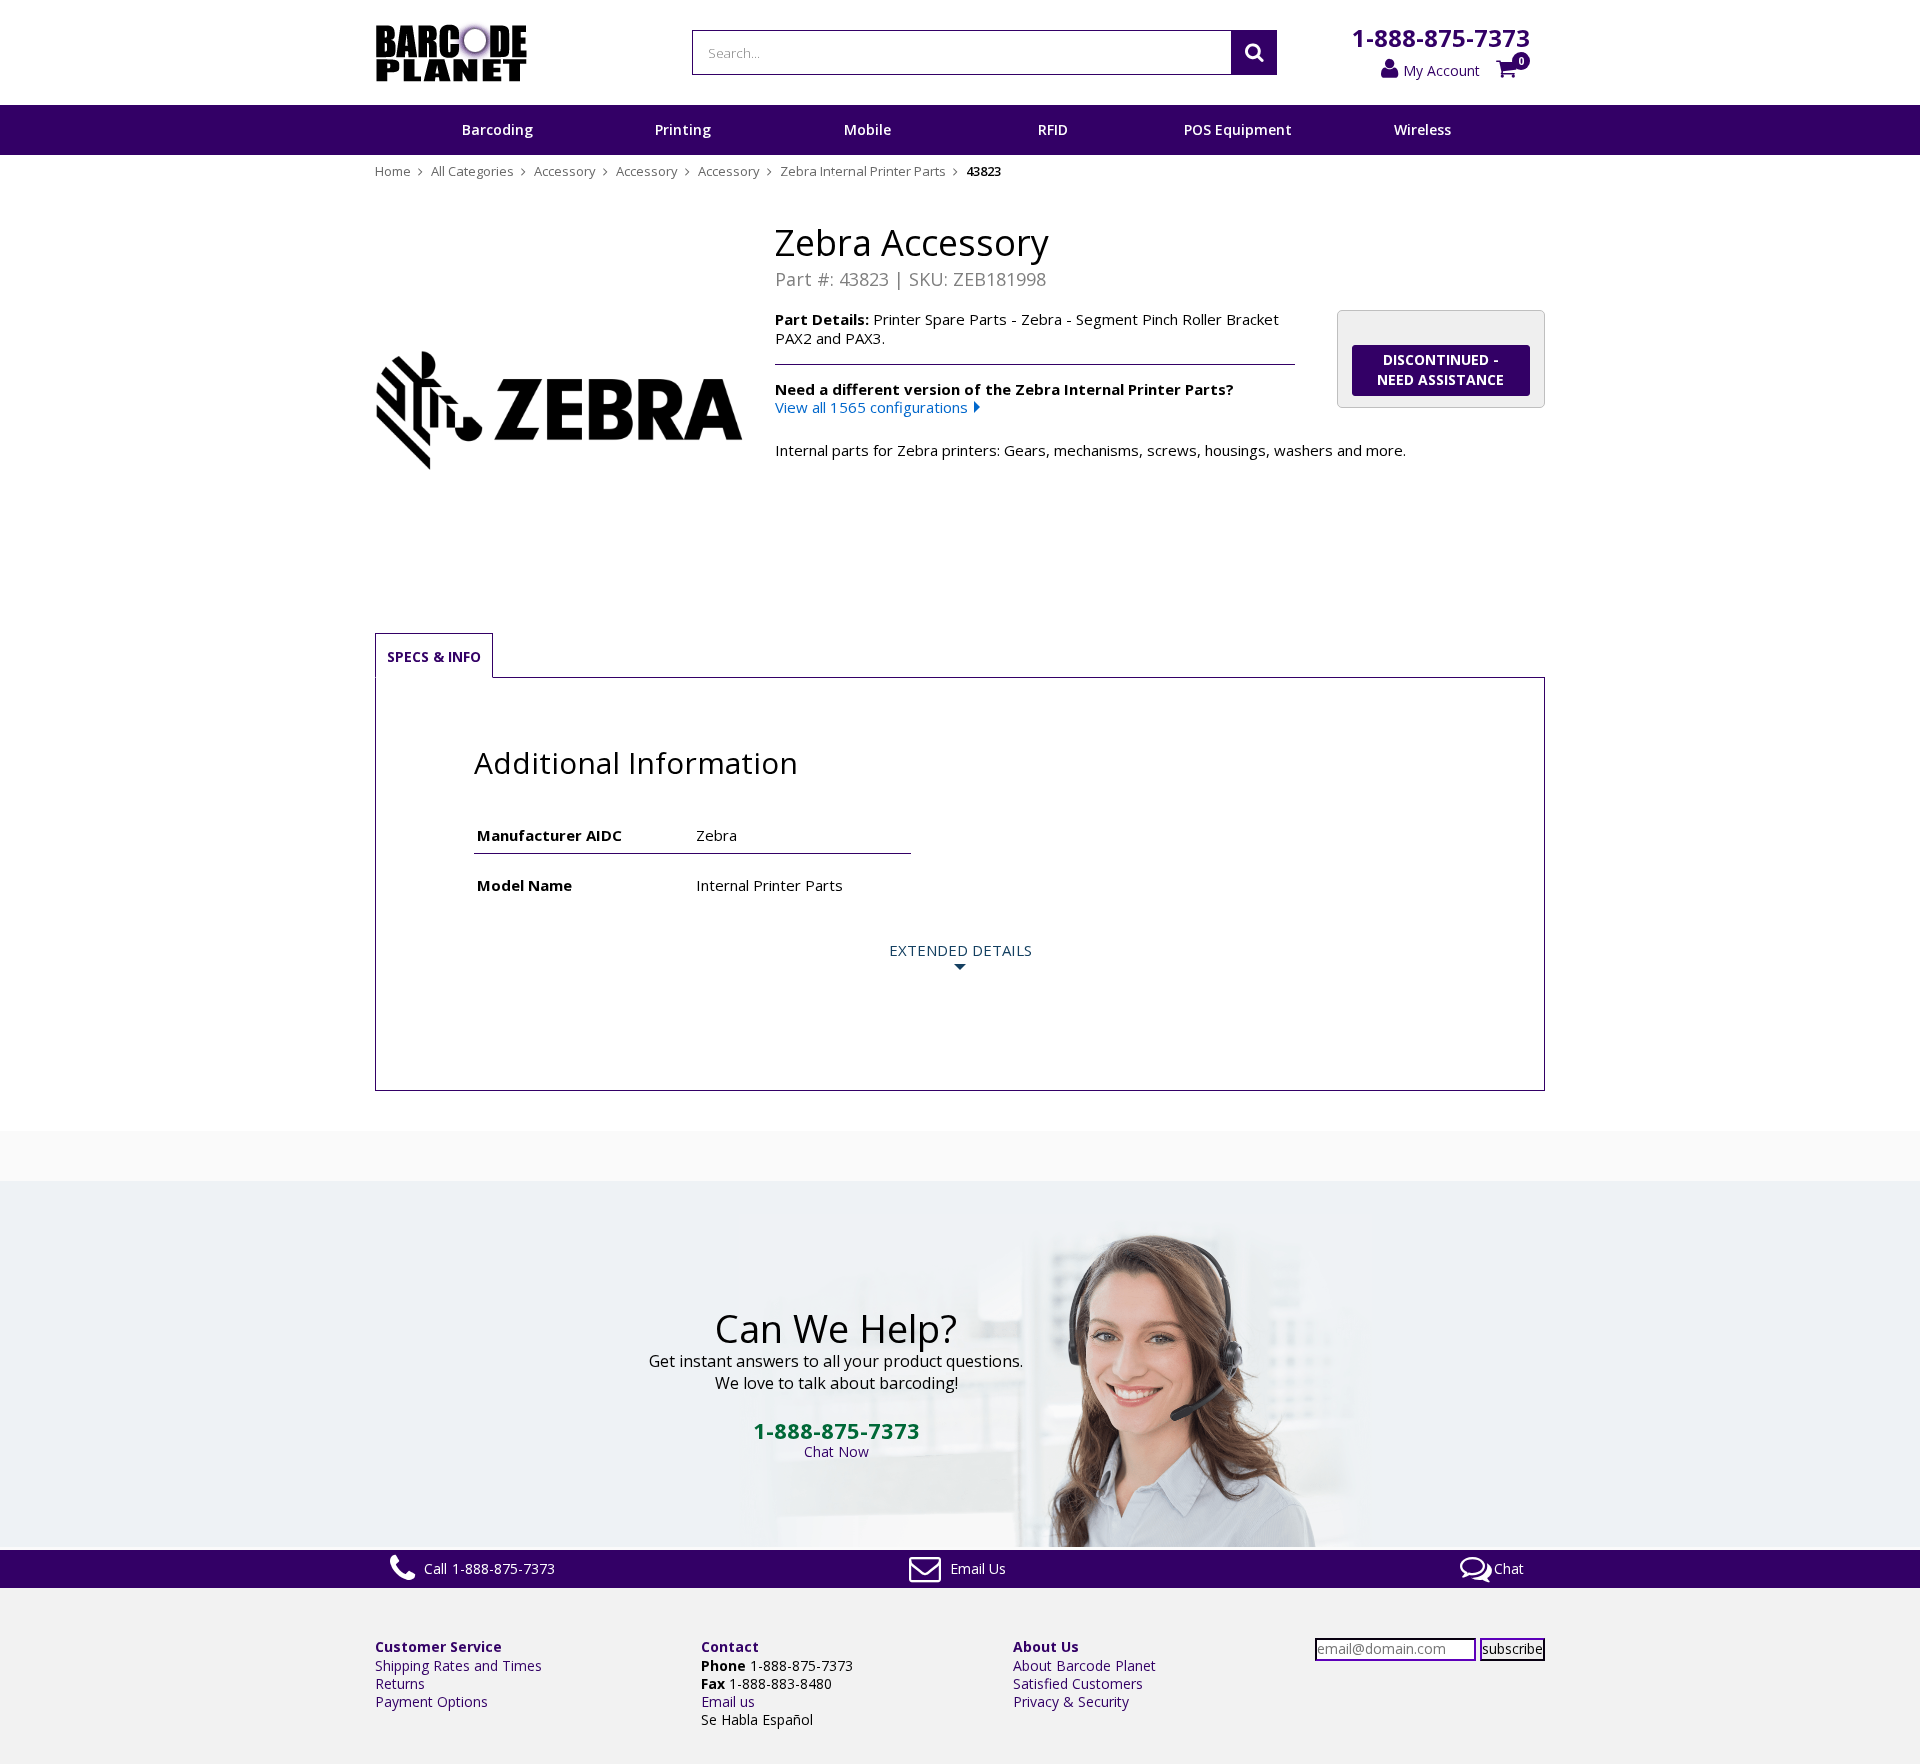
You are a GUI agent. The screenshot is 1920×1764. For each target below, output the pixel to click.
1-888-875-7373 (1441, 37)
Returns (400, 1683)
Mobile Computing (867, 154)
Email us (728, 1701)
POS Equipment (1238, 129)
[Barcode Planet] (451, 52)
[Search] (1254, 52)
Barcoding (497, 129)
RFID (1053, 129)
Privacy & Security (1071, 1701)
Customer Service (438, 1646)
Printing (683, 129)
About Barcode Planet (1084, 1665)
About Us (1046, 1646)
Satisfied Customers (1078, 1683)
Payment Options (431, 1701)
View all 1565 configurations (871, 407)
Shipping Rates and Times (458, 1665)
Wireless (1422, 129)
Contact (730, 1646)
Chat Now (836, 1451)
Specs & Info (434, 656)
